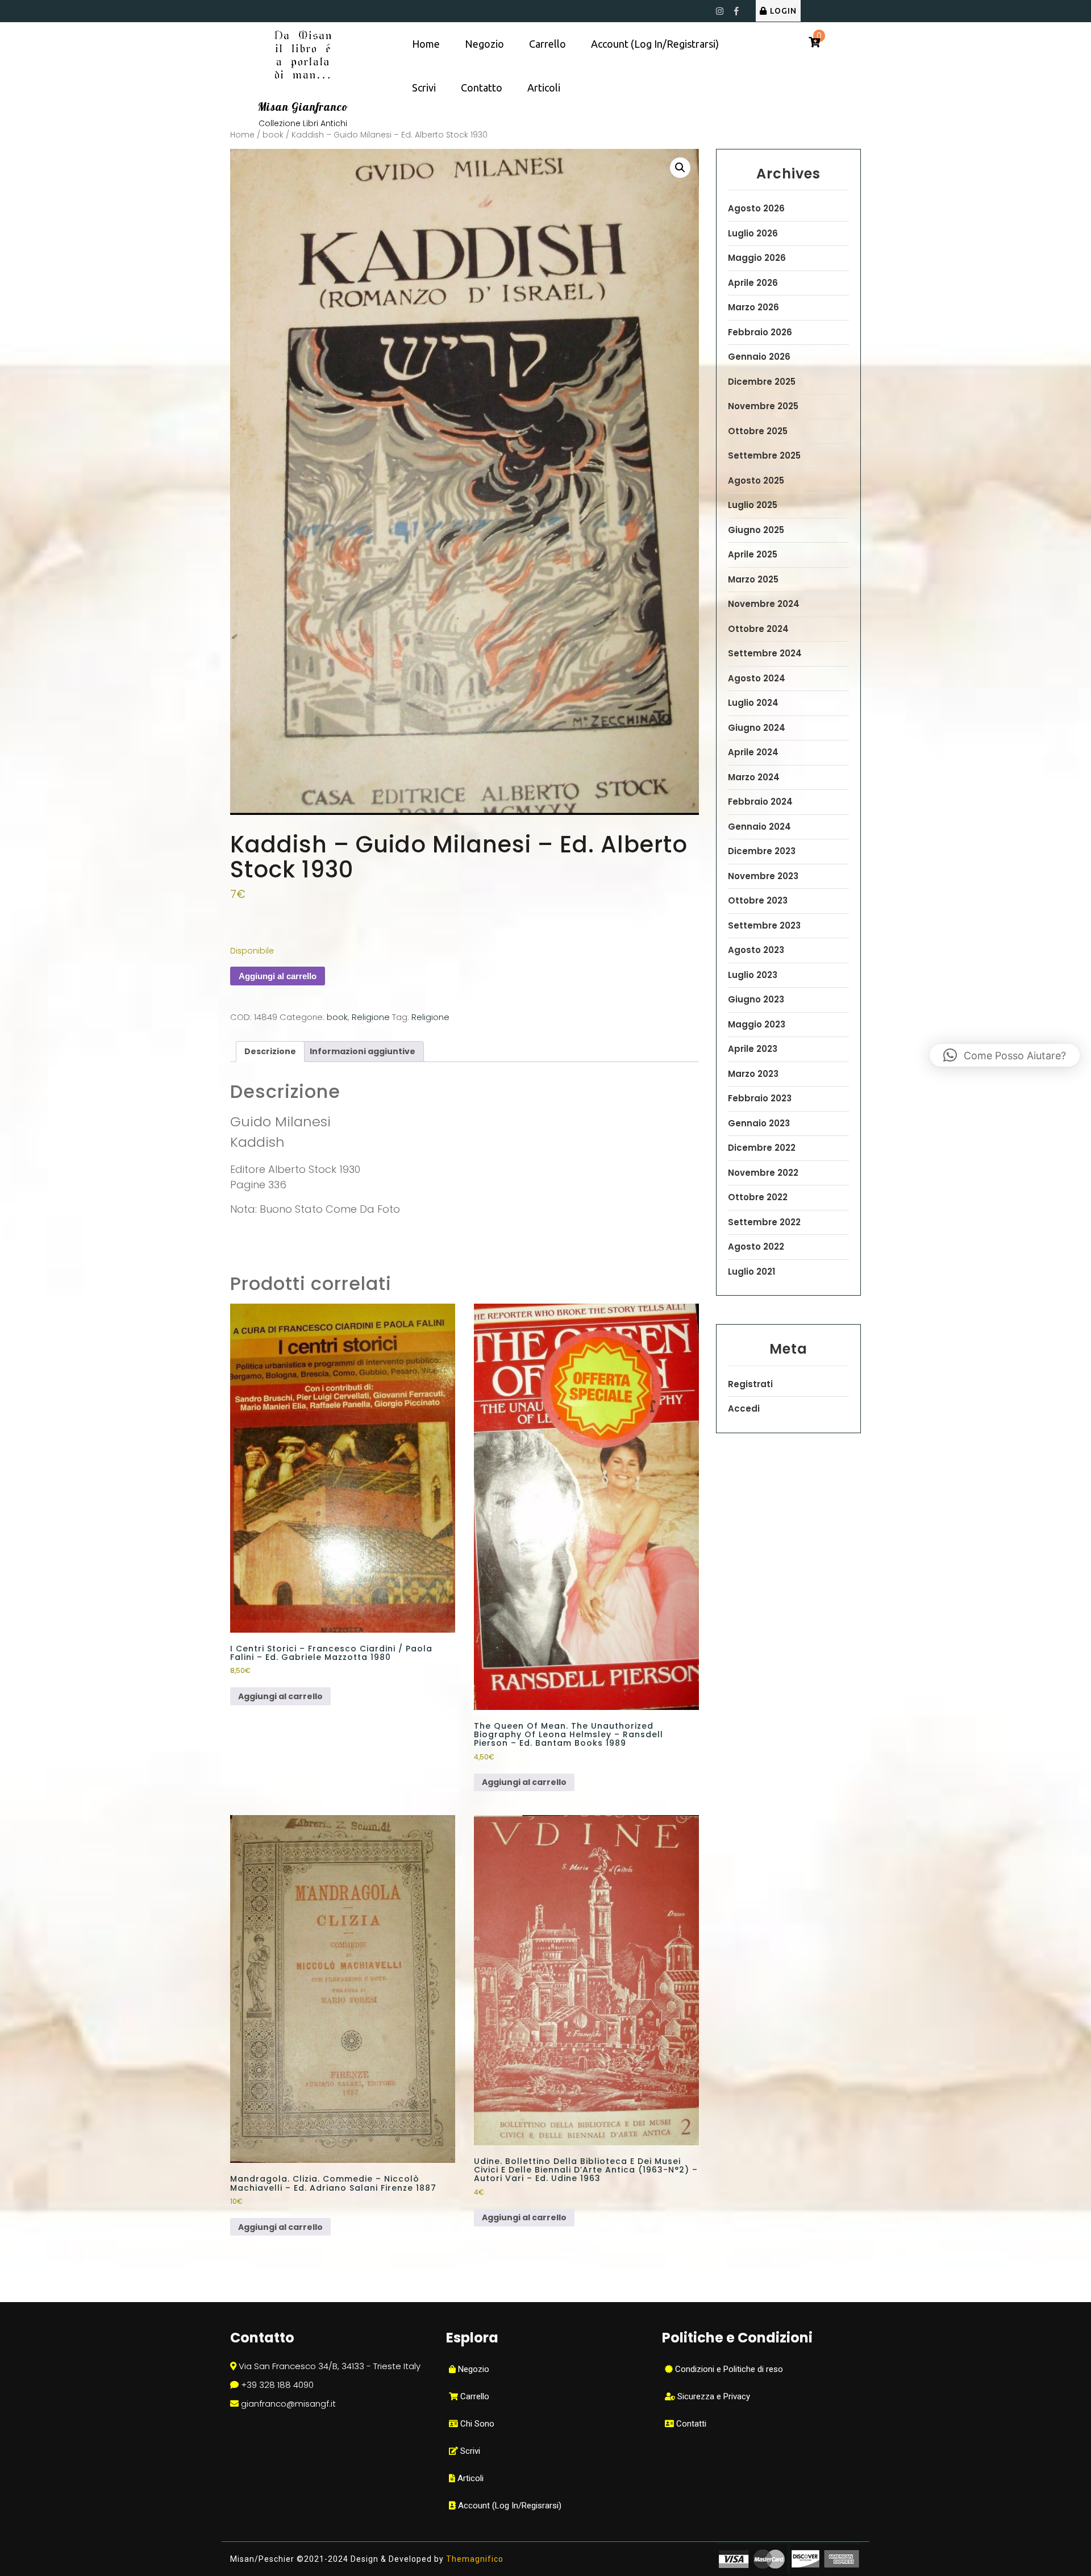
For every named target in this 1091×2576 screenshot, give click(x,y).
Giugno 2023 (756, 999)
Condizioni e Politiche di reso (728, 2369)
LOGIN (783, 11)
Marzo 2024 (754, 777)
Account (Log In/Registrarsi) (655, 44)
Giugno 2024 (757, 728)
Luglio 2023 (753, 975)
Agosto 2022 (756, 1247)
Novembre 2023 (763, 876)
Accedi (744, 1408)
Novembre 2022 (763, 1173)
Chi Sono (476, 2424)
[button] (680, 168)
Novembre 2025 (763, 406)
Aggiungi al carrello (278, 976)
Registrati (750, 1384)
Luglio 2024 (753, 703)
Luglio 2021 (751, 1272)
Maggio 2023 (757, 1024)
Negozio (484, 44)
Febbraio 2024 (760, 802)
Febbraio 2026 (760, 332)
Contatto (482, 88)
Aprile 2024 (753, 752)
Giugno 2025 (756, 530)
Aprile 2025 (753, 554)
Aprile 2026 (753, 283)
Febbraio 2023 (760, 1098)
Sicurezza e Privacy (713, 2396)
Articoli (544, 88)
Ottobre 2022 (758, 1197)
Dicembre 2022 (762, 1148)
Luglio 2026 (753, 233)
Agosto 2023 (756, 950)
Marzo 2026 (753, 307)
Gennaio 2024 (759, 827)
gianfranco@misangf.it (288, 2404)
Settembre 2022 (764, 1222)
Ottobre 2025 (758, 431)
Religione (371, 1017)
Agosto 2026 (756, 208)
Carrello (547, 44)
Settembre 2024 (765, 653)
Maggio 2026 (757, 258)
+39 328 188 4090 (277, 2385)
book (273, 135)
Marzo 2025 (753, 579)
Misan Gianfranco (303, 107)
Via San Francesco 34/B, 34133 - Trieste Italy (330, 2366)
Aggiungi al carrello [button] (280, 1696)
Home (426, 44)
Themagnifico (474, 2559)
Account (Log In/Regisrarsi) (509, 2506)
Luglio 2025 (753, 505)
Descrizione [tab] (270, 1051)
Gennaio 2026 (759, 357)
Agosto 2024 (757, 678)
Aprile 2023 (753, 1049)
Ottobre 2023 (758, 900)
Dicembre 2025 (762, 382)
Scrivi (424, 88)
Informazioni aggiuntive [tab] (363, 1051)
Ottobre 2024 (758, 629)
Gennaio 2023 (759, 1123)
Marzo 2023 (753, 1074)
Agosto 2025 (756, 480)
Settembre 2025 (764, 455)
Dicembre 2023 (762, 851)
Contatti (690, 2424)
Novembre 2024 (764, 604)
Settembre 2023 (764, 925)
